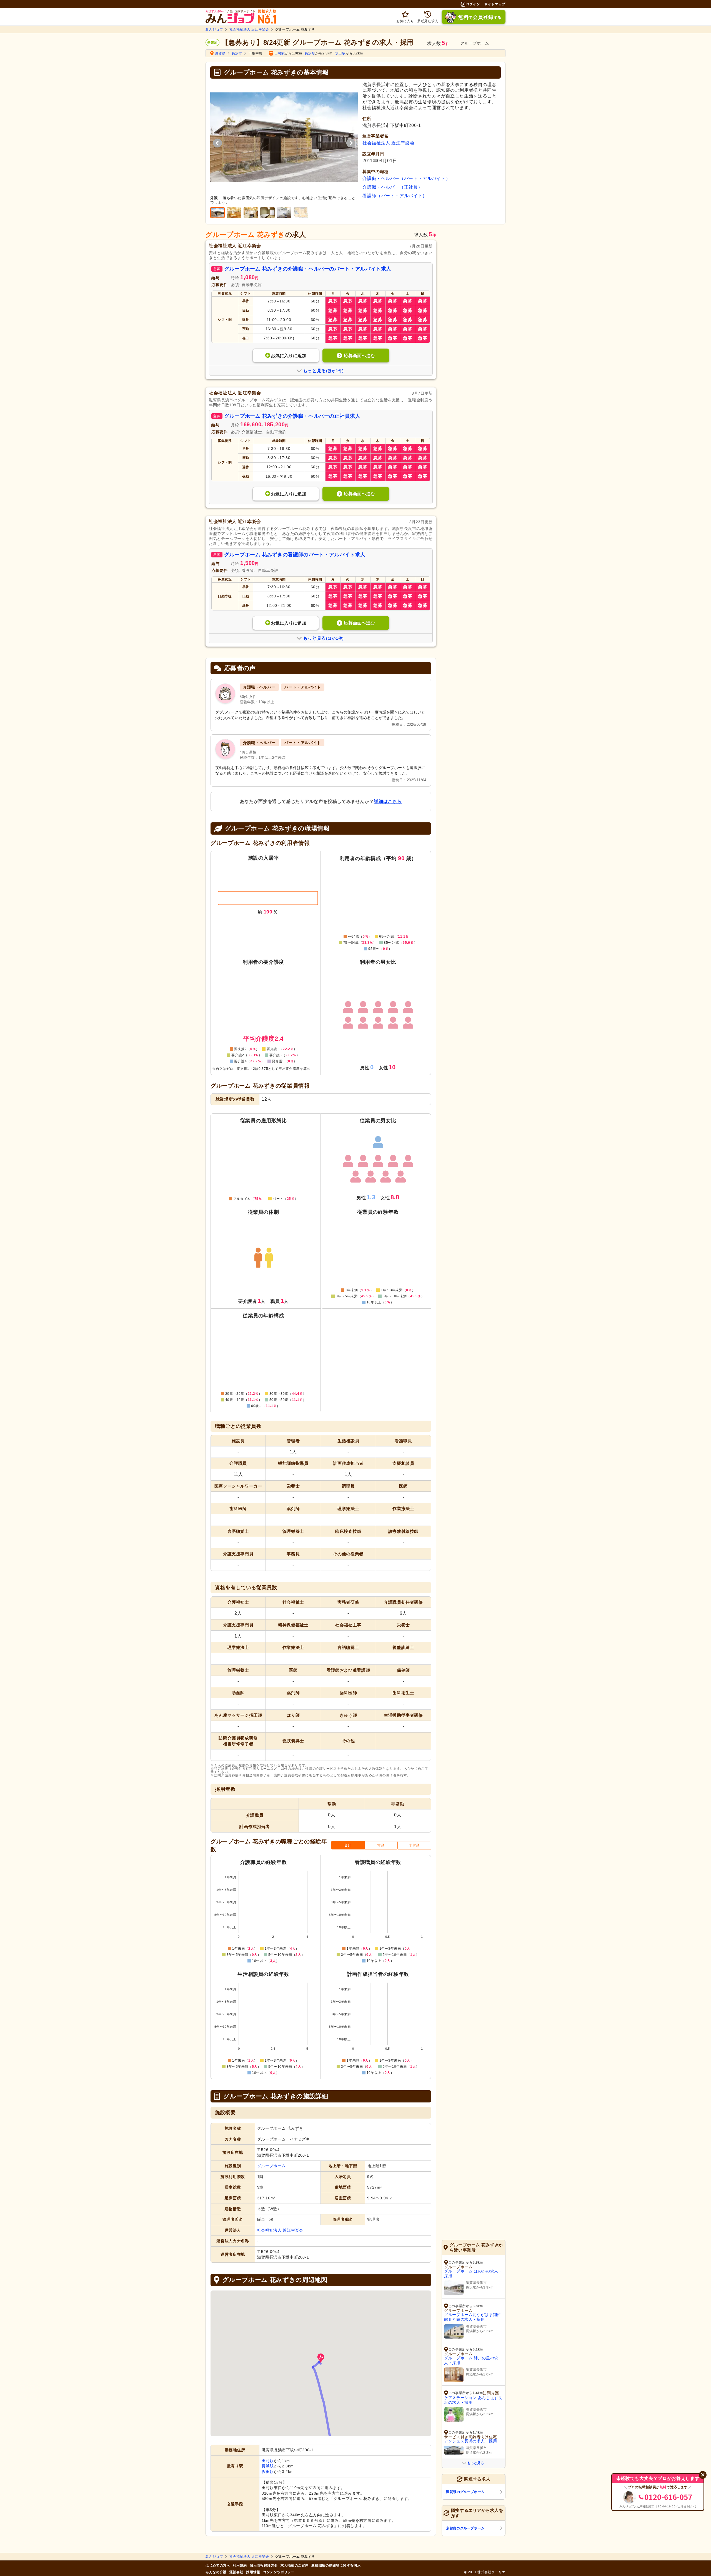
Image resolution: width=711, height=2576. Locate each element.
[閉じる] (703, 2475)
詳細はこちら (388, 801)
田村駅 (280, 53)
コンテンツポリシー (279, 2572)
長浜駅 (310, 53)
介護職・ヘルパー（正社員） (392, 187)
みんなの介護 (216, 2572)
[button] (321, 2358)
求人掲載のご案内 (295, 2565)
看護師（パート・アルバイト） (395, 196)
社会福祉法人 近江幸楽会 (249, 29)
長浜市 (237, 53)
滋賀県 (220, 53)
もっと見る (475, 2463)
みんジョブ (214, 29)
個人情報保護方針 (264, 2565)
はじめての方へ (218, 2565)
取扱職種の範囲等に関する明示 (336, 2565)
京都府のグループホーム (465, 2528)
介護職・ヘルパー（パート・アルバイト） (406, 178)
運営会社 (236, 2572)
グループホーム (271, 2166)
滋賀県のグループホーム (465, 2492)
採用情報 (253, 2572)
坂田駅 (341, 53)
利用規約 (240, 2565)
